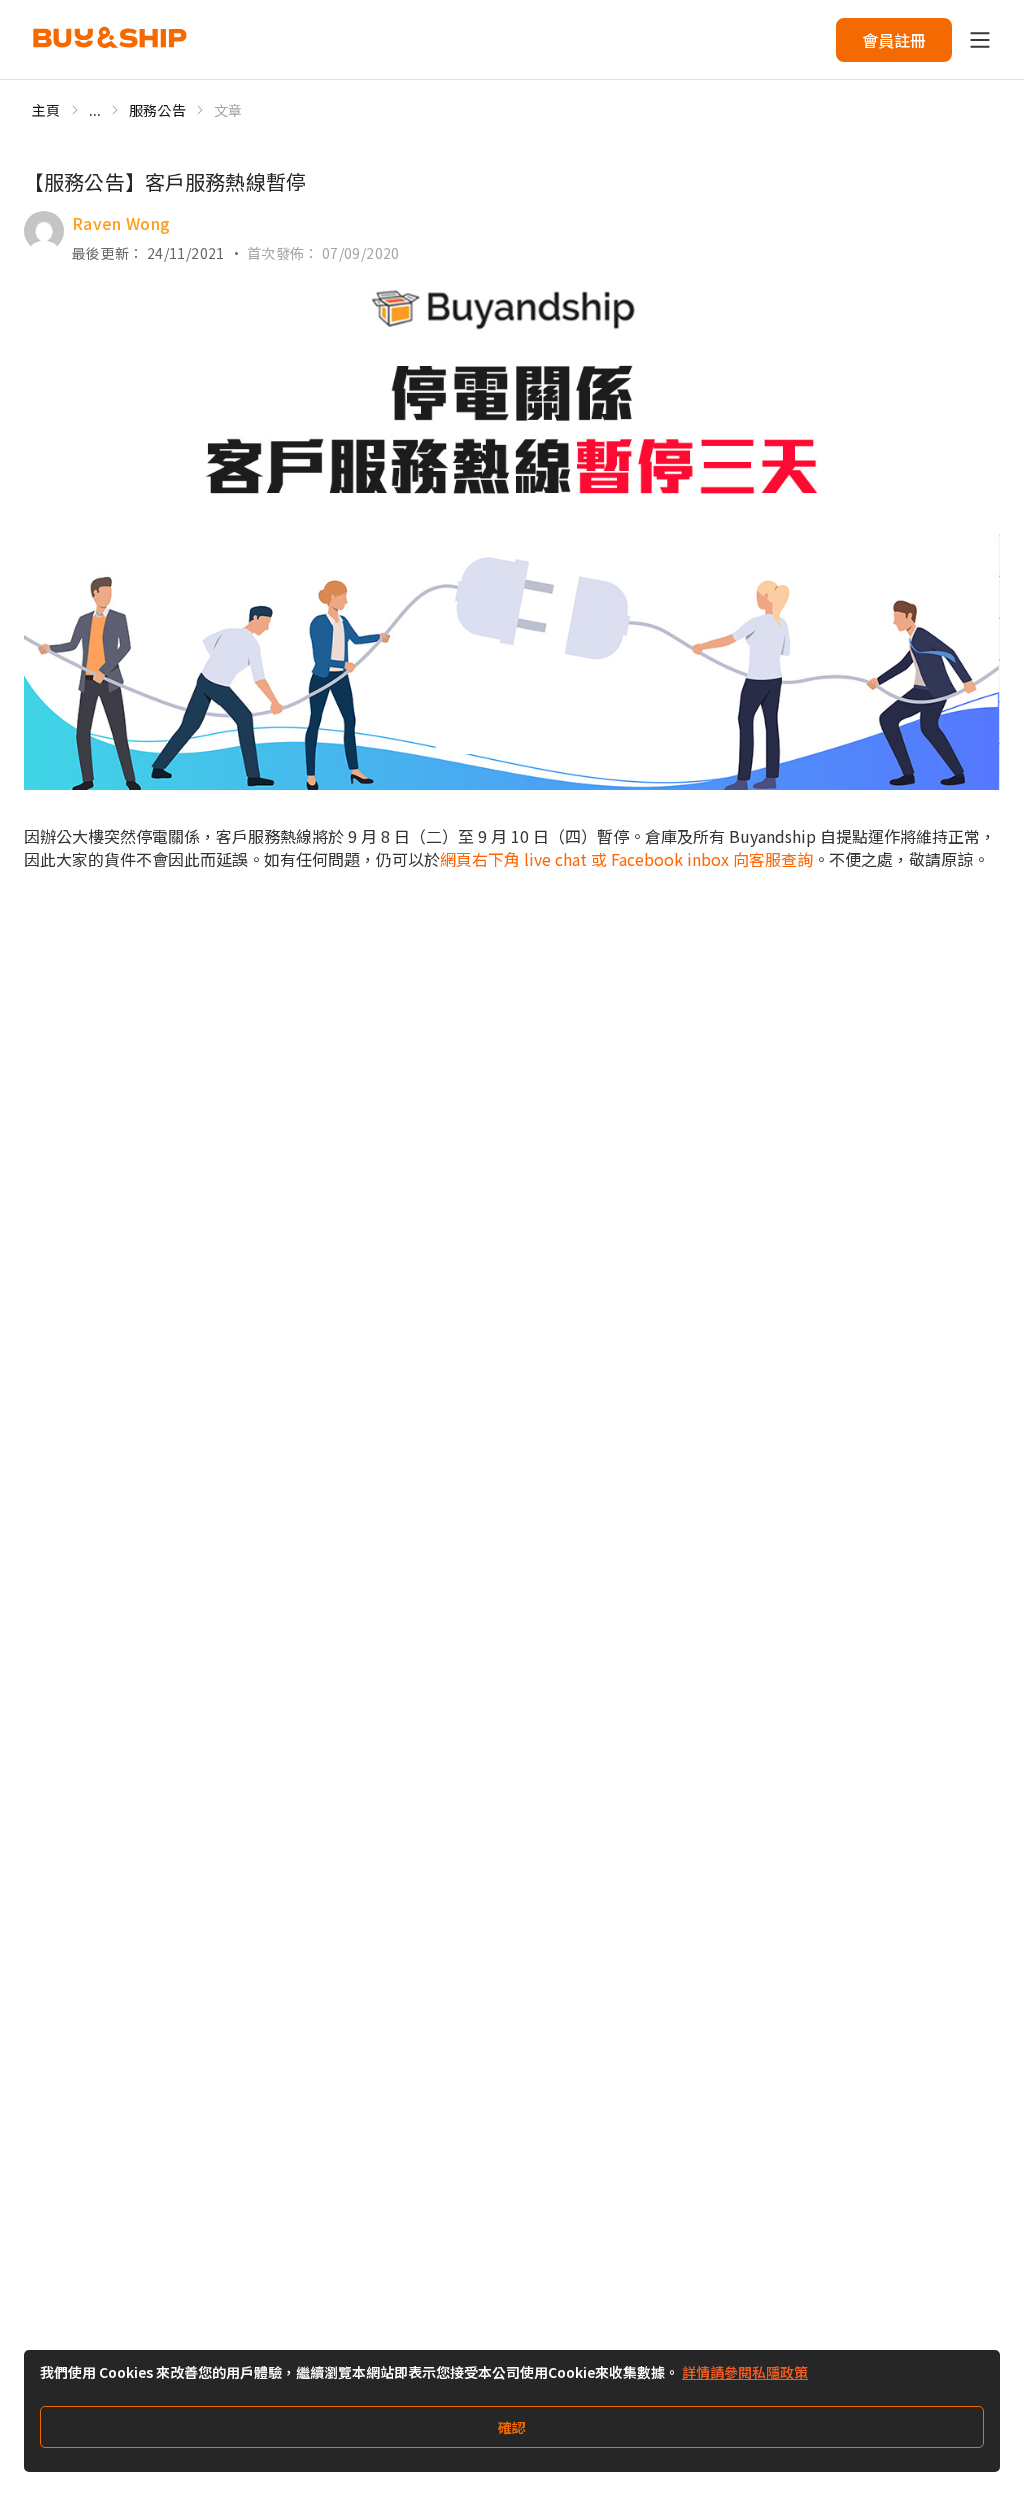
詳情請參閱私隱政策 (745, 2372)
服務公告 (157, 110)
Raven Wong (121, 223)
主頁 (46, 110)
